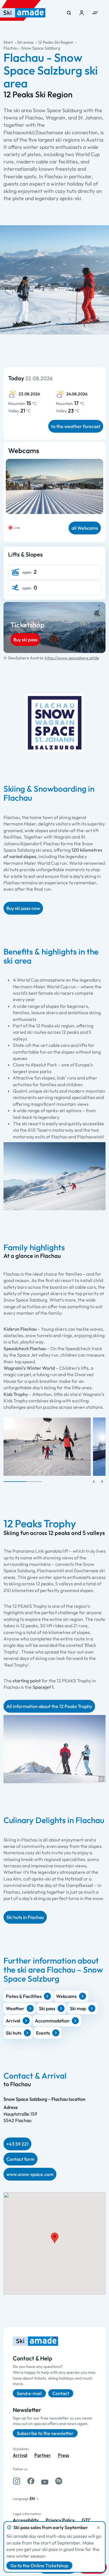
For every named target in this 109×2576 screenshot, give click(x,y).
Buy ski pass (25, 640)
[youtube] (45, 2481)
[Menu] (95, 13)
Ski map (78, 2008)
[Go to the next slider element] (102, 1482)
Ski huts (14, 2033)
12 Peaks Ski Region (56, 42)
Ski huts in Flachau (25, 1917)
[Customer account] (82, 13)
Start (8, 42)
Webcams (66, 1996)
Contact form (20, 2159)
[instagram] (17, 2481)
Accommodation (52, 2021)
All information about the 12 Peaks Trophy (49, 1706)
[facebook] (31, 2481)
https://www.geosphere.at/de (72, 658)
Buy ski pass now (23, 908)
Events (43, 2033)
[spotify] (59, 2481)
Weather (15, 2008)
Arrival (13, 2021)
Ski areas (25, 42)
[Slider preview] (94, 1482)
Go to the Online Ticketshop (39, 2566)
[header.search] (69, 13)
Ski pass (47, 2008)
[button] (101, 1779)
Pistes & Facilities (24, 1996)
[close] (99, 2528)
